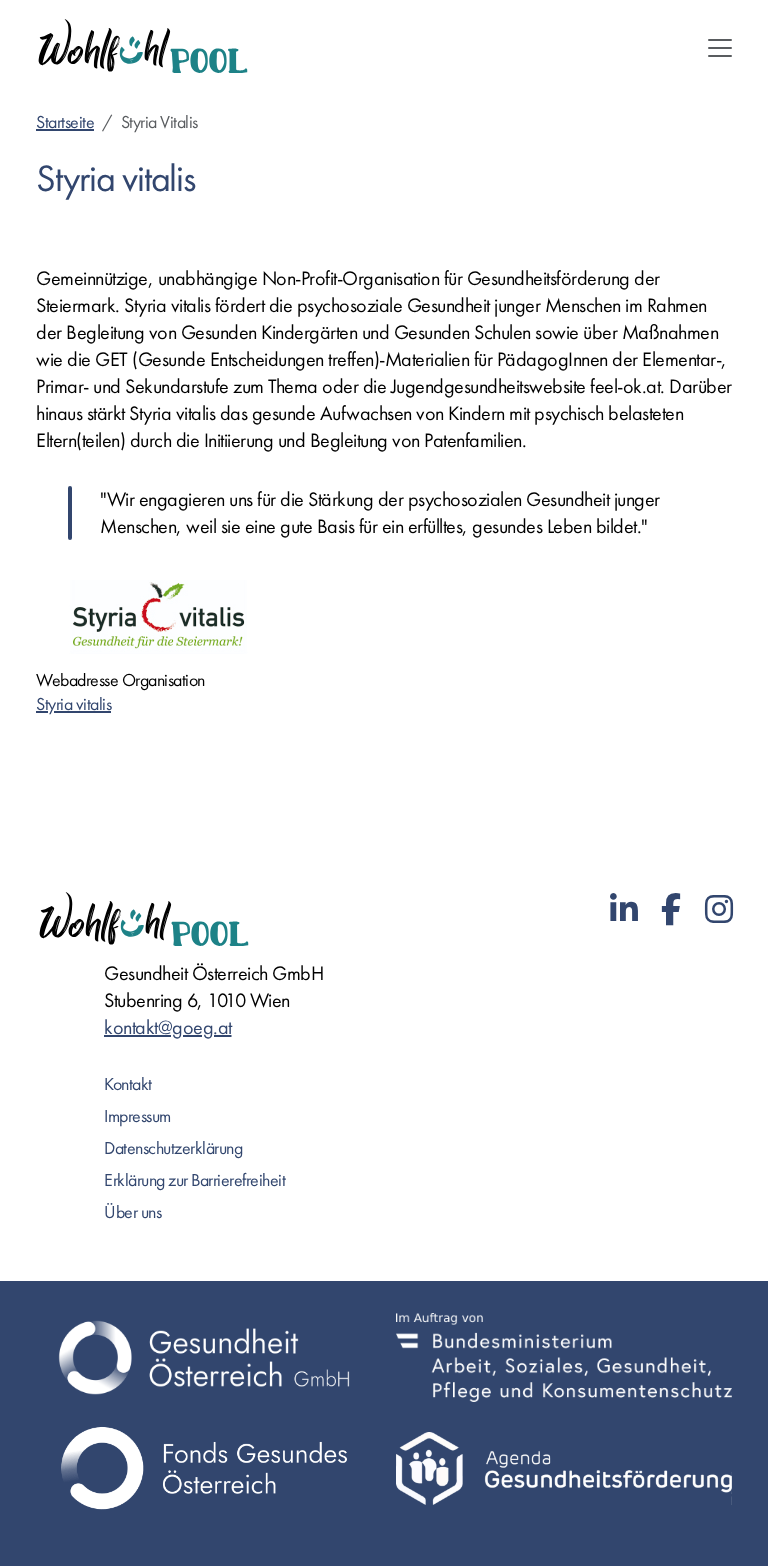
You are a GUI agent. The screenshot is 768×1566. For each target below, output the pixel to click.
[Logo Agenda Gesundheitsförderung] (564, 1468)
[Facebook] (671, 910)
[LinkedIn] (624, 910)
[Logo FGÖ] (204, 1468)
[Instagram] (719, 910)
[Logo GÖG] (204, 1357)
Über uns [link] (132, 1212)
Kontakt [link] (128, 1084)
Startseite (65, 122)
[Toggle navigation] (720, 48)
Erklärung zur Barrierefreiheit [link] (194, 1180)
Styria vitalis (73, 704)
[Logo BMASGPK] (564, 1357)
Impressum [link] (137, 1116)
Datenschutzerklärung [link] (173, 1148)
